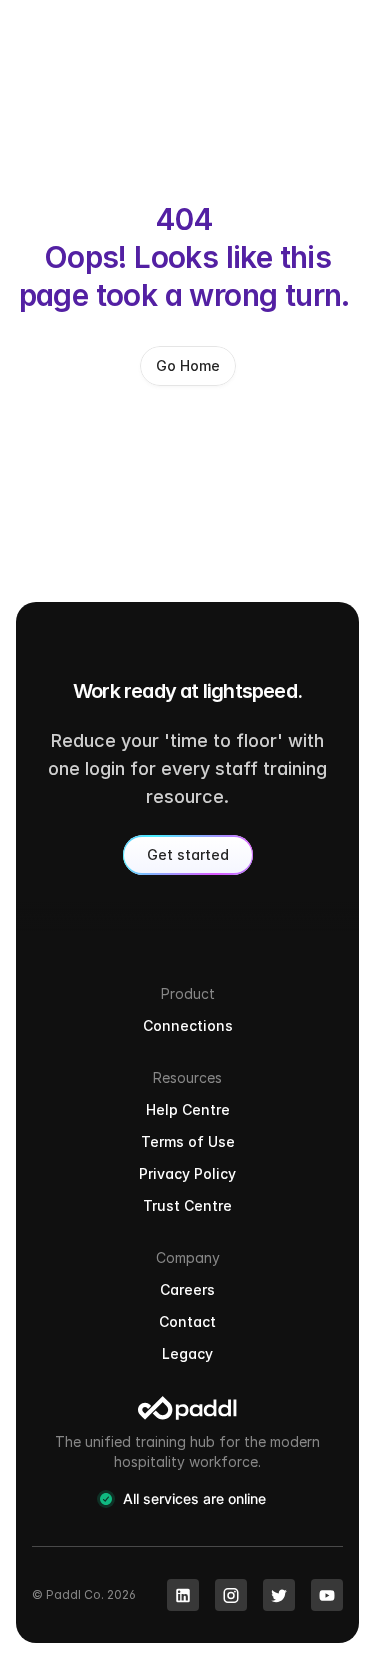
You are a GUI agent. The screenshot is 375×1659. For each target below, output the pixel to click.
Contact (187, 1321)
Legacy (187, 1353)
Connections (188, 1025)
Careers (187, 1289)
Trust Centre (187, 1205)
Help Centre (188, 1109)
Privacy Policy (187, 1173)
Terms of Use (188, 1141)
